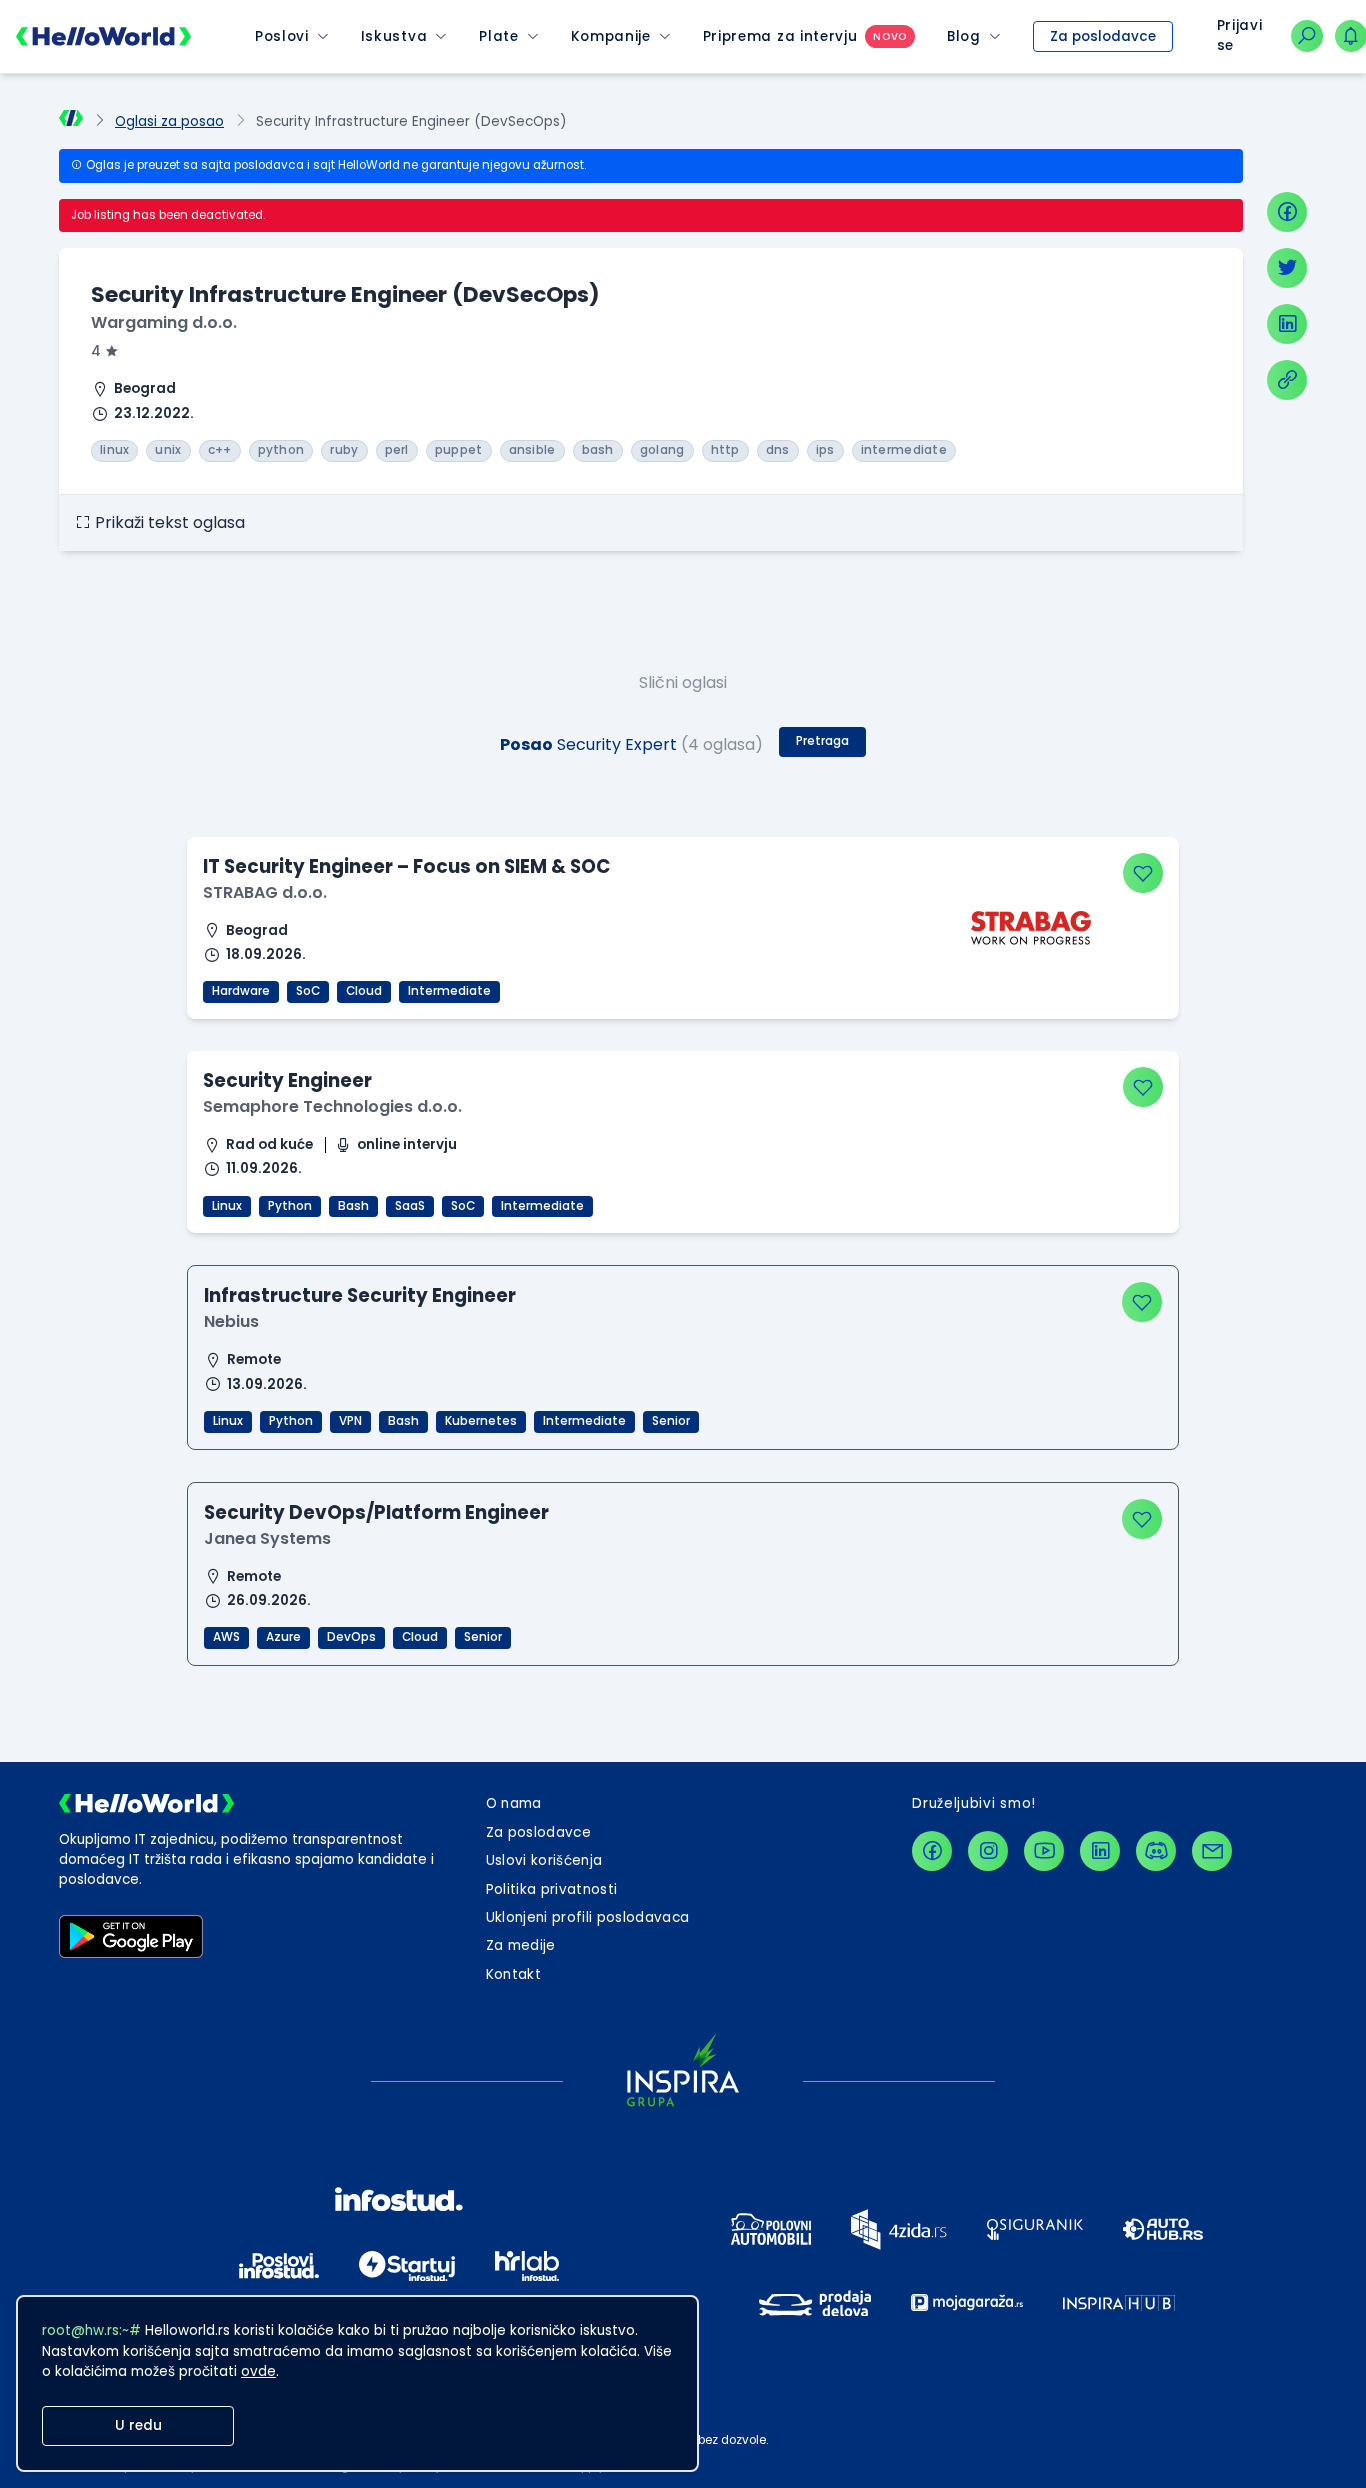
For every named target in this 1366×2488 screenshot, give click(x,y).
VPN (350, 1421)
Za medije (521, 1945)
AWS (226, 1637)
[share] (1287, 380)
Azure (283, 1637)
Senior (671, 1421)
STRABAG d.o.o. (265, 892)
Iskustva (394, 36)
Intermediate (449, 991)
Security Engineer (287, 1080)
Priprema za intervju (780, 36)
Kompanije (611, 36)
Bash (353, 1206)
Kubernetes (481, 1421)
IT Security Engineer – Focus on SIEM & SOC (407, 866)
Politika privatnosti (552, 1889)
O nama (514, 1803)
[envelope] (1212, 1851)
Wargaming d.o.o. (164, 322)
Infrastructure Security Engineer (360, 1295)
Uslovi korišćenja (544, 1860)
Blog (964, 36)
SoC (308, 991)
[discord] (1156, 1851)
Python (290, 1206)
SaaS (410, 1206)
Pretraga (822, 741)
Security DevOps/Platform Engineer (376, 1512)
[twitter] (1287, 268)
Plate (498, 36)
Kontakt (513, 1974)
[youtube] (1044, 1851)
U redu (138, 2425)
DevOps (351, 1637)
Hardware (241, 991)
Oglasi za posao (169, 121)
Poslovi (282, 36)
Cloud (364, 991)
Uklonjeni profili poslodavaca (588, 1917)
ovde (258, 2371)
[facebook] (1287, 212)
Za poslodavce (1103, 36)
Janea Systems (267, 1538)
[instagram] (988, 1851)
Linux (227, 1206)
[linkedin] (1287, 324)
